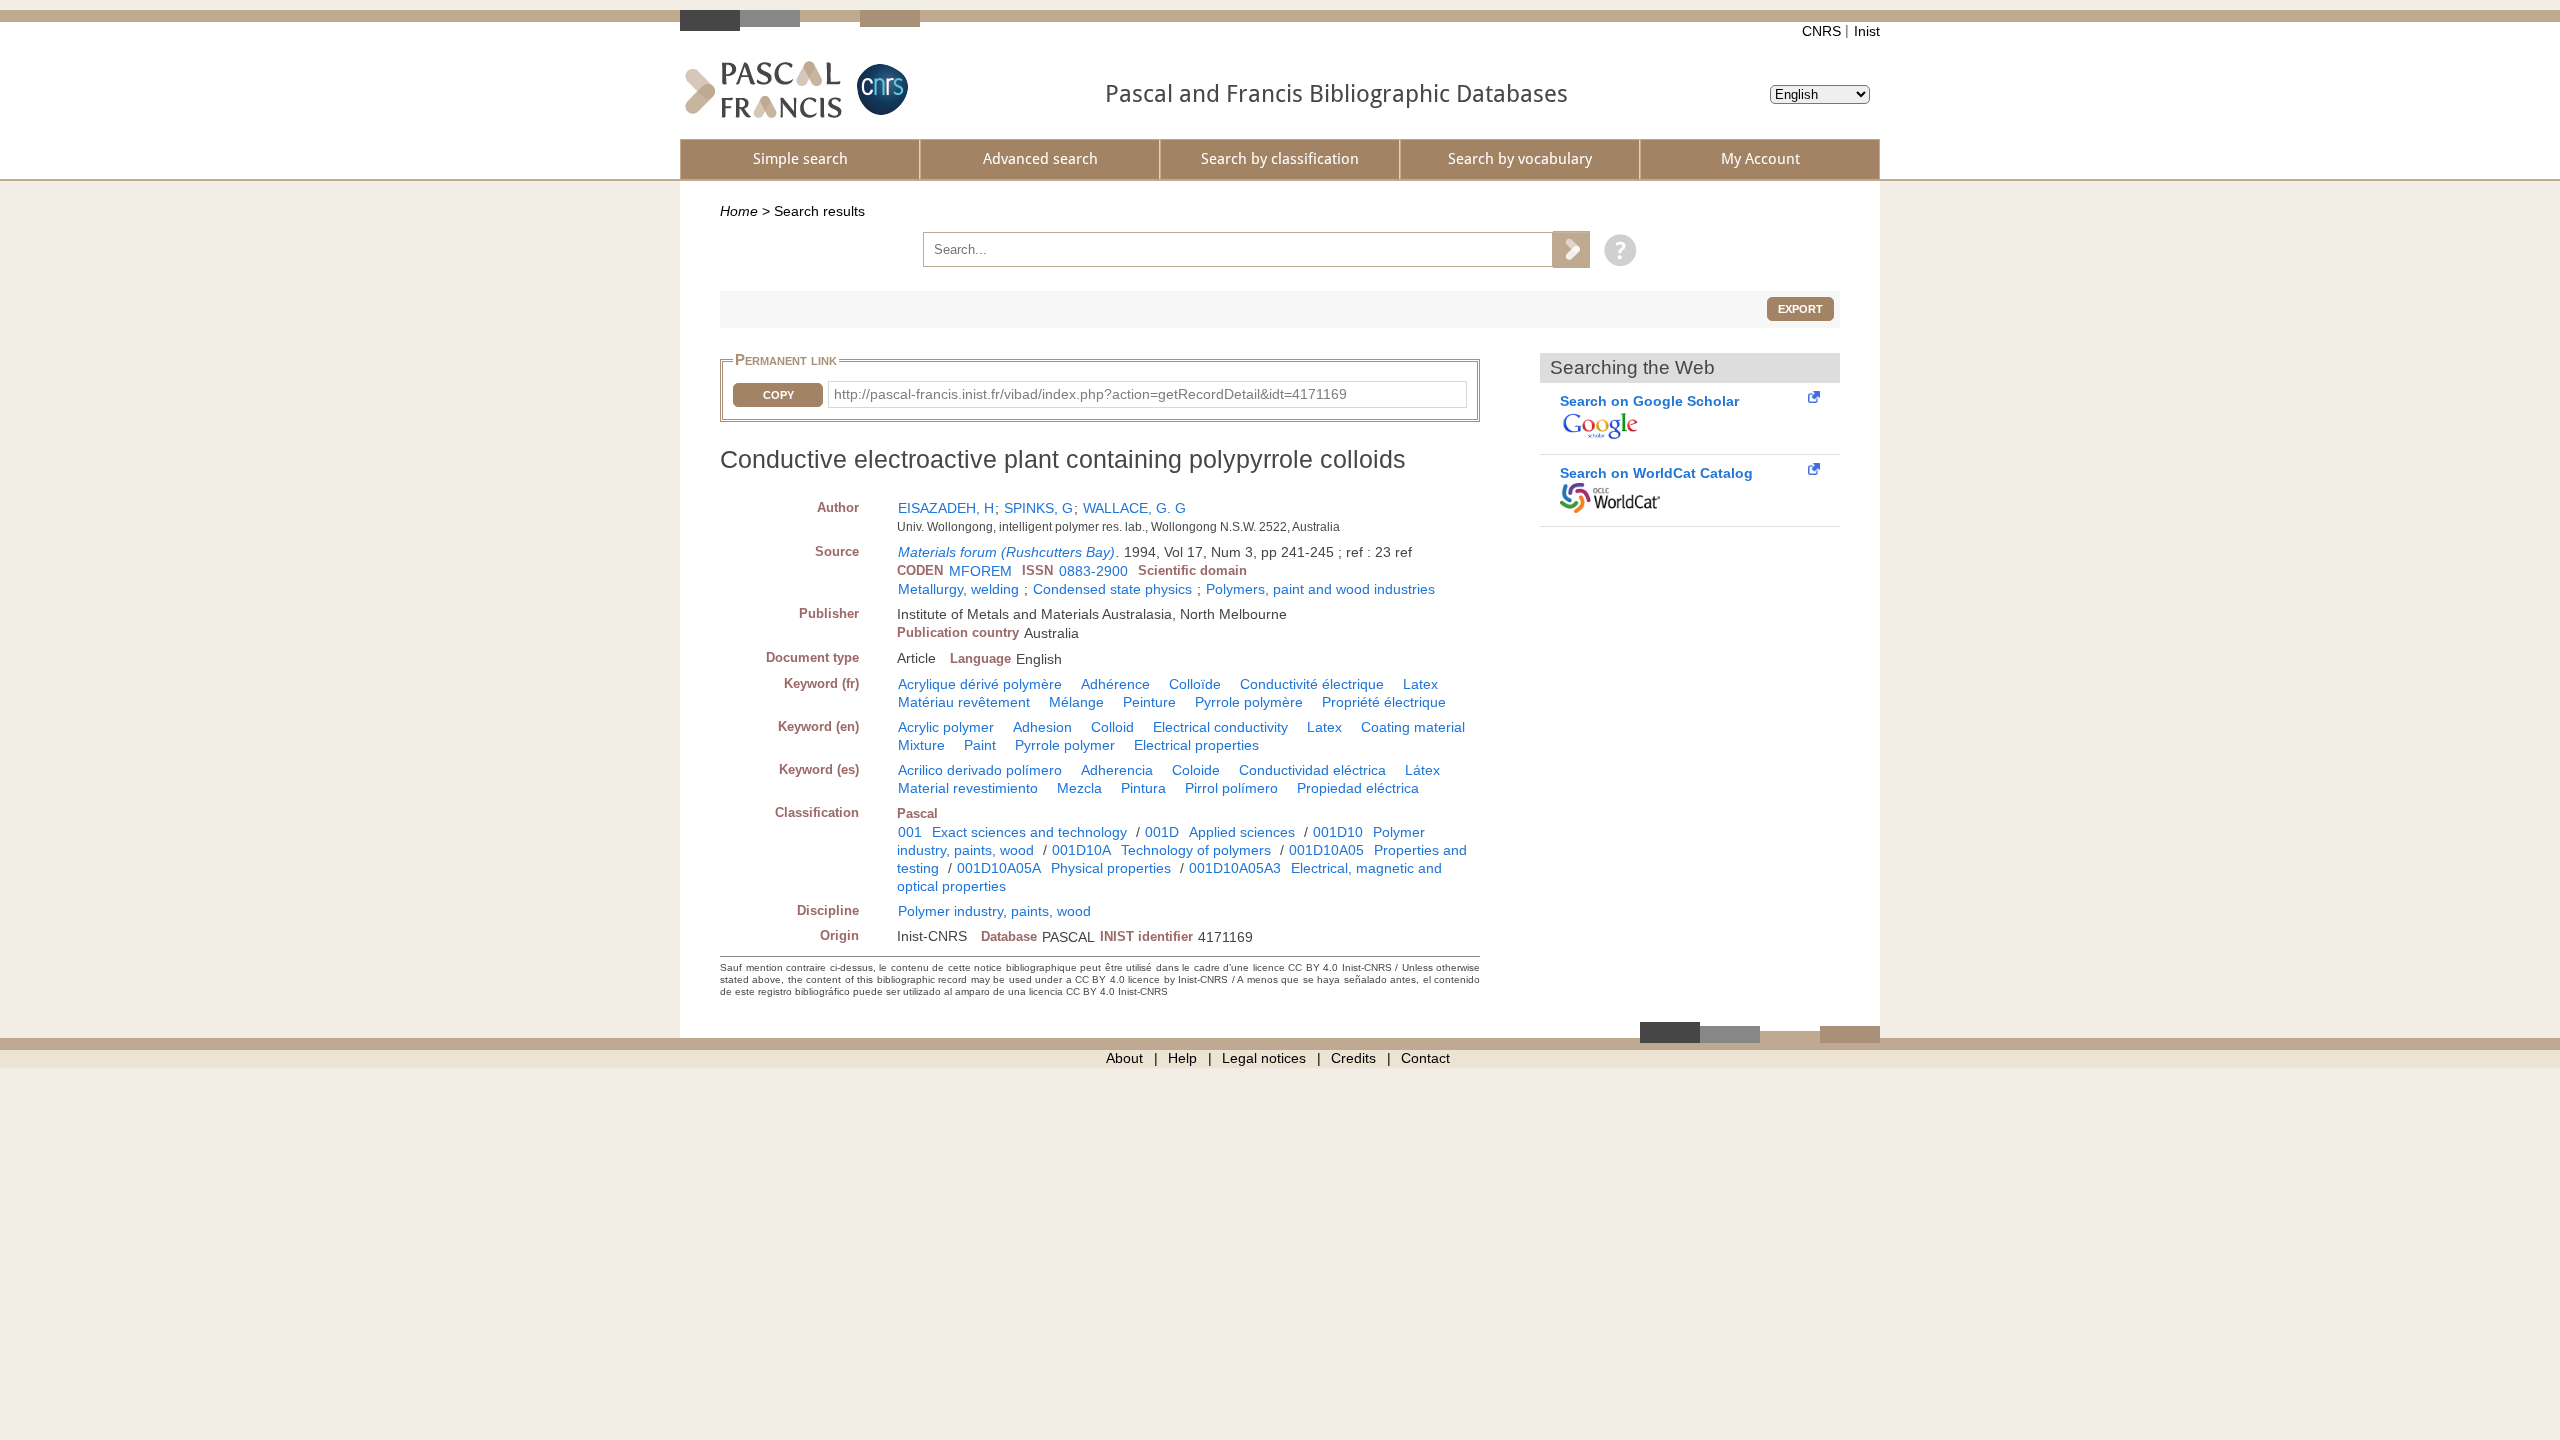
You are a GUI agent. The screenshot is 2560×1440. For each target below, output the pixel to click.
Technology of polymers (1196, 850)
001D (1162, 832)
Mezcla (1079, 788)
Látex (1422, 770)
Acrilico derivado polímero (980, 770)
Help (1182, 1058)
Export (1800, 309)
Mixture (921, 745)
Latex (1420, 684)
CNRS (1821, 31)
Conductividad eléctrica (1312, 770)
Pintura (1143, 788)
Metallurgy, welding (958, 589)
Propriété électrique (1384, 702)
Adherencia (1117, 770)
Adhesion (1042, 727)
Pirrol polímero (1231, 788)
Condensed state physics (1112, 589)
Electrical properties (1196, 745)
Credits (1353, 1058)
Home (739, 211)
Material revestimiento (968, 788)
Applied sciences (1242, 832)
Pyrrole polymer (1065, 745)
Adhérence (1115, 684)
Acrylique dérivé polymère (980, 684)
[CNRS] (880, 89)
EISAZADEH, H (946, 508)
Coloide (1196, 770)
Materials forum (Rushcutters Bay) (1006, 552)
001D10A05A (999, 868)
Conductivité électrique (1312, 684)
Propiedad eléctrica (1358, 788)
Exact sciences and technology (1029, 832)
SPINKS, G (1038, 508)
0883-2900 (1093, 571)
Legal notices (1264, 1058)
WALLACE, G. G (1134, 508)
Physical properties (1111, 868)
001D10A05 (1326, 850)
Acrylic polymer (946, 727)
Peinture (1149, 702)
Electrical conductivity (1220, 727)
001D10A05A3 (1235, 868)
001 (910, 832)
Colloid (1112, 727)
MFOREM (980, 571)
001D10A (1081, 850)
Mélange (1076, 702)
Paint (980, 745)
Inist (1867, 31)
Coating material (1413, 727)
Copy (778, 395)
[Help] (1615, 249)
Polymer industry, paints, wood (994, 911)
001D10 (1338, 832)
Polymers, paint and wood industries (1320, 589)
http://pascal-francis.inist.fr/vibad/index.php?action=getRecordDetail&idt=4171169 (1090, 394)
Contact (1425, 1058)
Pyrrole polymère (1249, 702)
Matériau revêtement (964, 702)
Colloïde (1195, 684)
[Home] (763, 89)
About (1124, 1058)
